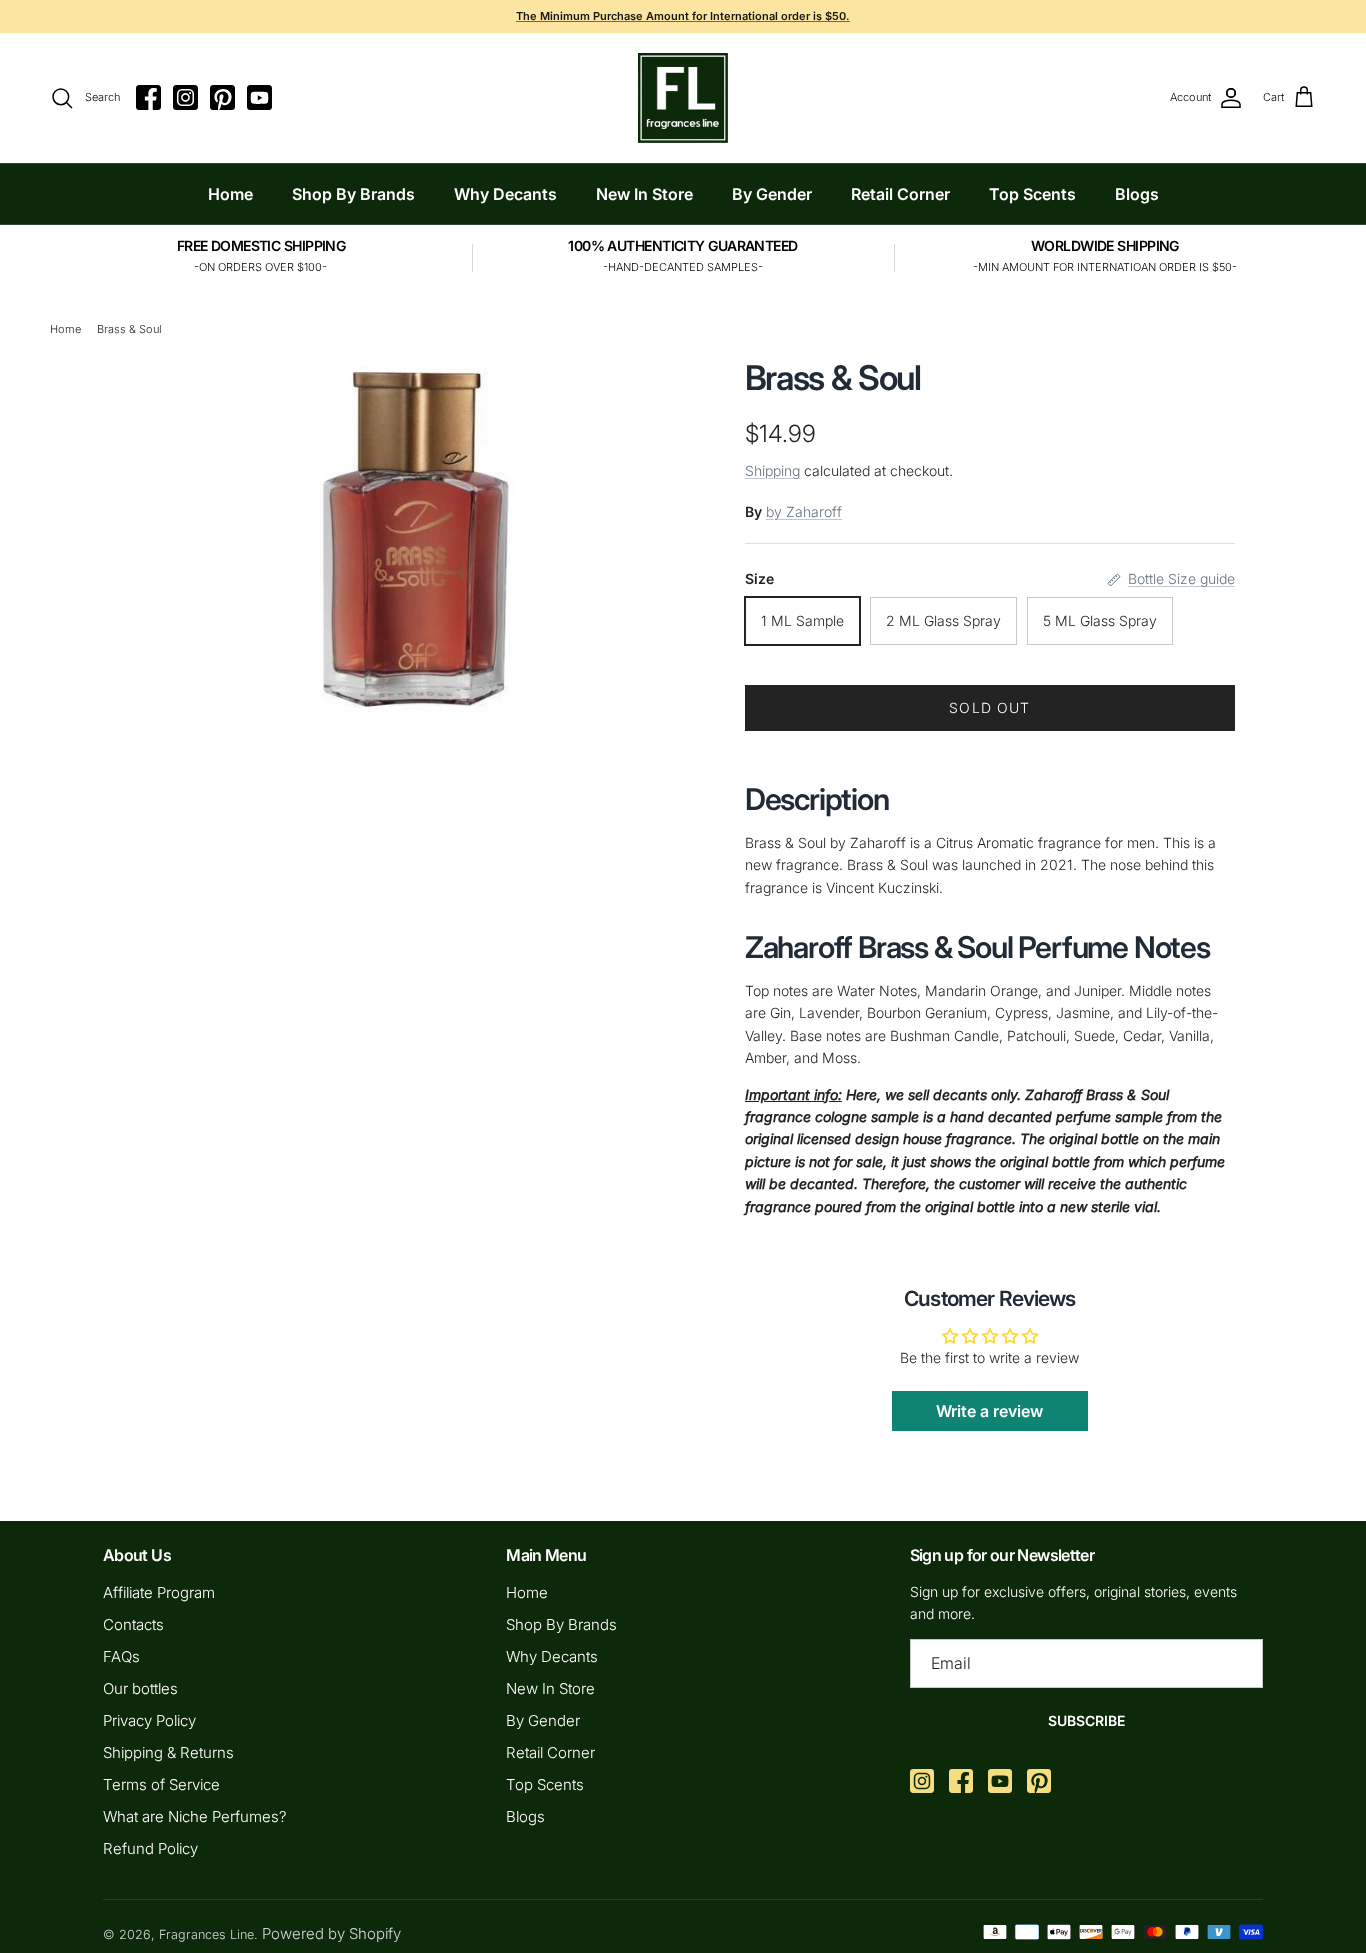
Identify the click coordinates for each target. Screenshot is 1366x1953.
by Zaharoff (804, 511)
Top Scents (1032, 194)
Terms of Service (161, 1784)
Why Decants (505, 194)
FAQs (121, 1656)
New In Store (644, 194)
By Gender (772, 194)
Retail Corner (900, 194)
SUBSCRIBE (1086, 1720)
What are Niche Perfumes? (195, 1816)
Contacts (133, 1624)
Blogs (1137, 194)
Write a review (989, 1411)
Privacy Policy (149, 1720)
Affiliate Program (159, 1592)
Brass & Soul (129, 329)
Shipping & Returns (168, 1752)
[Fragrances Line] (683, 98)
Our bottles (140, 1688)
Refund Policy (150, 1848)
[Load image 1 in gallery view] (416, 536)
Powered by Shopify (331, 1933)
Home (230, 194)
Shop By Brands (353, 194)
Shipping (772, 470)
